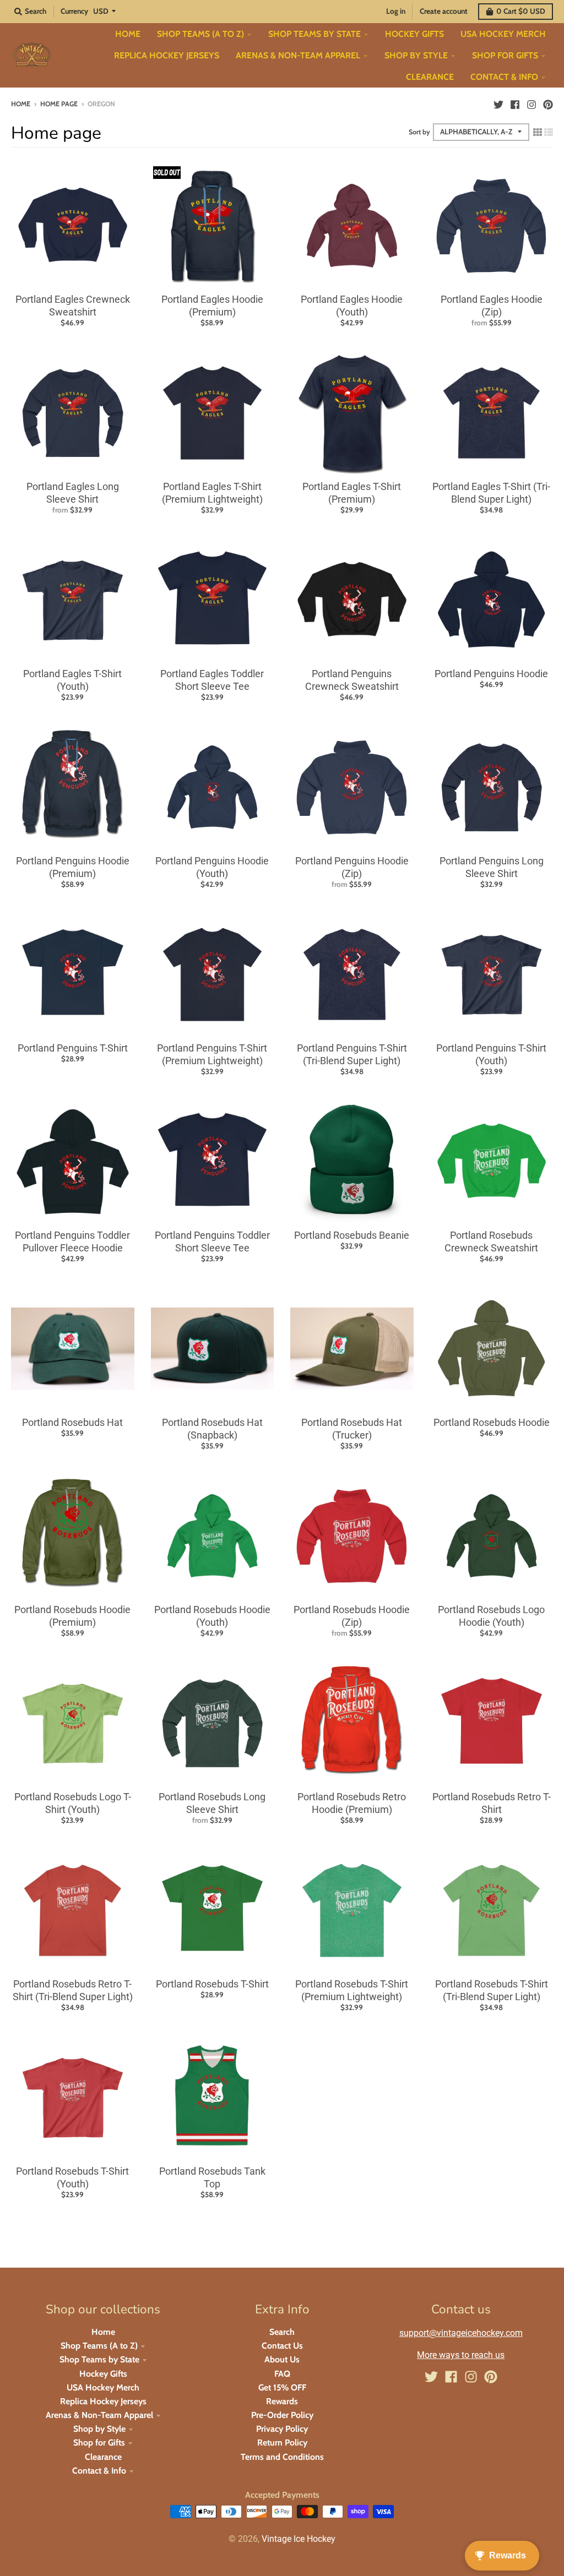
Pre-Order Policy (282, 2415)
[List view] (549, 132)
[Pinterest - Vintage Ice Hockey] (548, 104)
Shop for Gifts (99, 2442)
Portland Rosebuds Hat (72, 1422)
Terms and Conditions (282, 2457)
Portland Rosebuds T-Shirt (212, 1984)
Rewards (282, 2401)
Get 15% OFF (282, 2387)
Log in (396, 11)
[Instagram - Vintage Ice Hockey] (532, 104)
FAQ (282, 2374)
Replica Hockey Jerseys (103, 2401)
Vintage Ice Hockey (299, 2539)
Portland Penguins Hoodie (491, 674)
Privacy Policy (282, 2429)
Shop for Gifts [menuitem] (505, 55)
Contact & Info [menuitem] (504, 77)
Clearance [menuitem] (430, 77)
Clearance (103, 2457)
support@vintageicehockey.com (461, 2333)
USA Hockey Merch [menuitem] (503, 34)
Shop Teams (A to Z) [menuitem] (200, 34)
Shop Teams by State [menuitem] (314, 34)
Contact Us (282, 2346)
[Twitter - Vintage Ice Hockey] (498, 104)
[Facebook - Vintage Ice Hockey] (515, 104)
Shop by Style (99, 2429)
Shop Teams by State (99, 2359)
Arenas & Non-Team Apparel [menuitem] (298, 55)
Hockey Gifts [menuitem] (414, 34)
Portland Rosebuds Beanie (352, 1235)
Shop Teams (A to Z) (99, 2346)
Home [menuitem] (128, 34)
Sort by (419, 132)
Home (21, 104)
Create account (444, 11)
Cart (521, 11)
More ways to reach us (461, 2355)
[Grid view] (538, 132)
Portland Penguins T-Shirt (73, 1048)
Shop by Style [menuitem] (416, 55)
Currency (74, 11)
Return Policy (282, 2442)
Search (282, 2332)
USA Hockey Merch (103, 2387)
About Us (282, 2359)
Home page (59, 104)
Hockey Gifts (103, 2374)
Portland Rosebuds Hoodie (492, 1422)
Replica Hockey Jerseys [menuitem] (167, 55)
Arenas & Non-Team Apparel (99, 2415)
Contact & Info (99, 2471)
